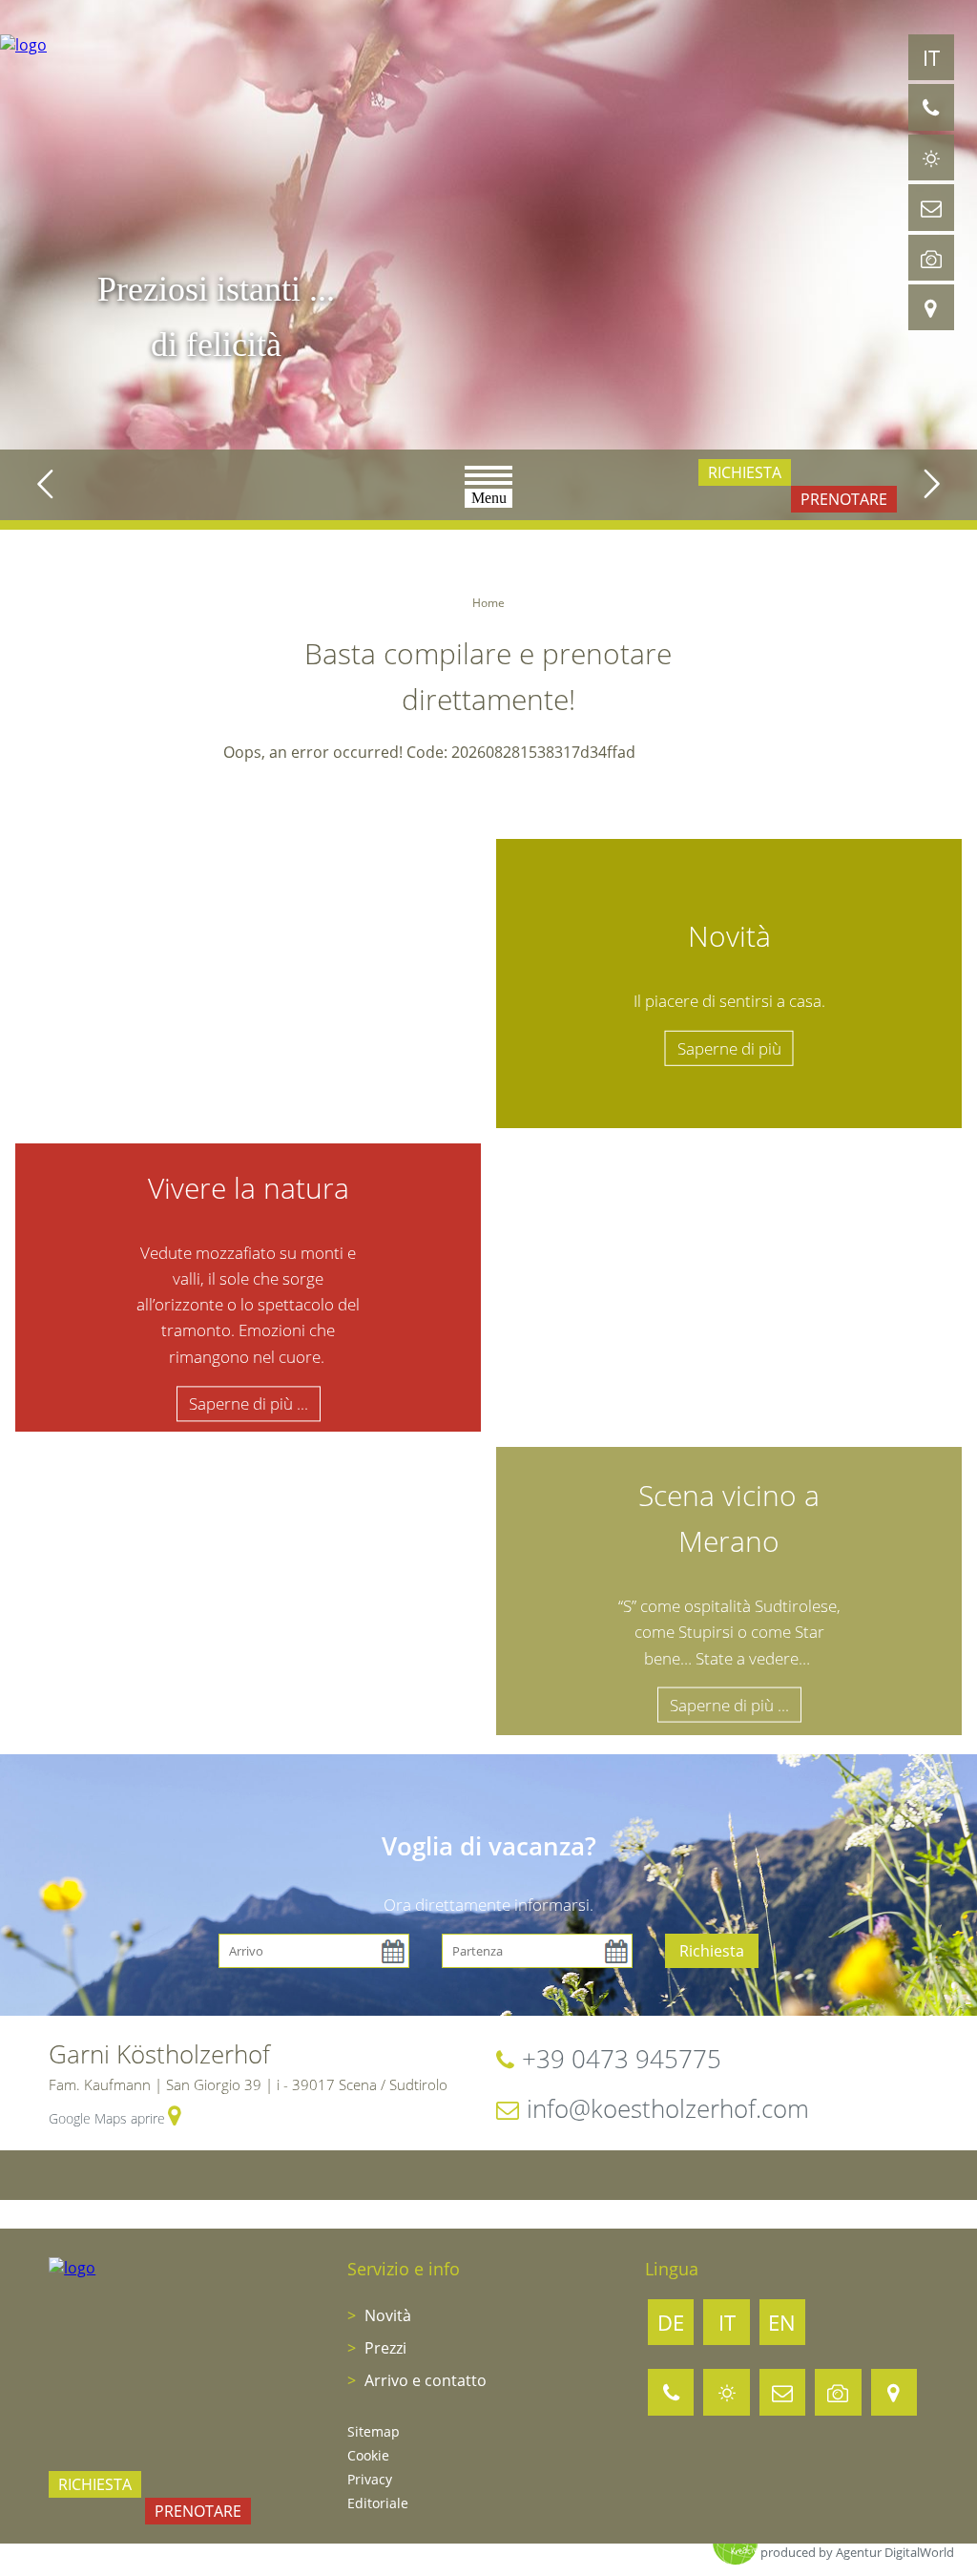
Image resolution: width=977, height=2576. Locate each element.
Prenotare (844, 499)
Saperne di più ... (249, 1403)
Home (488, 603)
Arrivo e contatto (424, 2380)
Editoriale (378, 2503)
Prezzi (384, 2348)
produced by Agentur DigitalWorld (857, 2552)
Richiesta (745, 472)
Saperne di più (729, 1047)
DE (671, 2322)
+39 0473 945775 (622, 2059)
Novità (386, 2315)
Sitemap (374, 2431)
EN (782, 2322)
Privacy (370, 2479)
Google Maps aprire (107, 2118)
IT (931, 57)
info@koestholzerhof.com (668, 2108)
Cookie (368, 2455)
